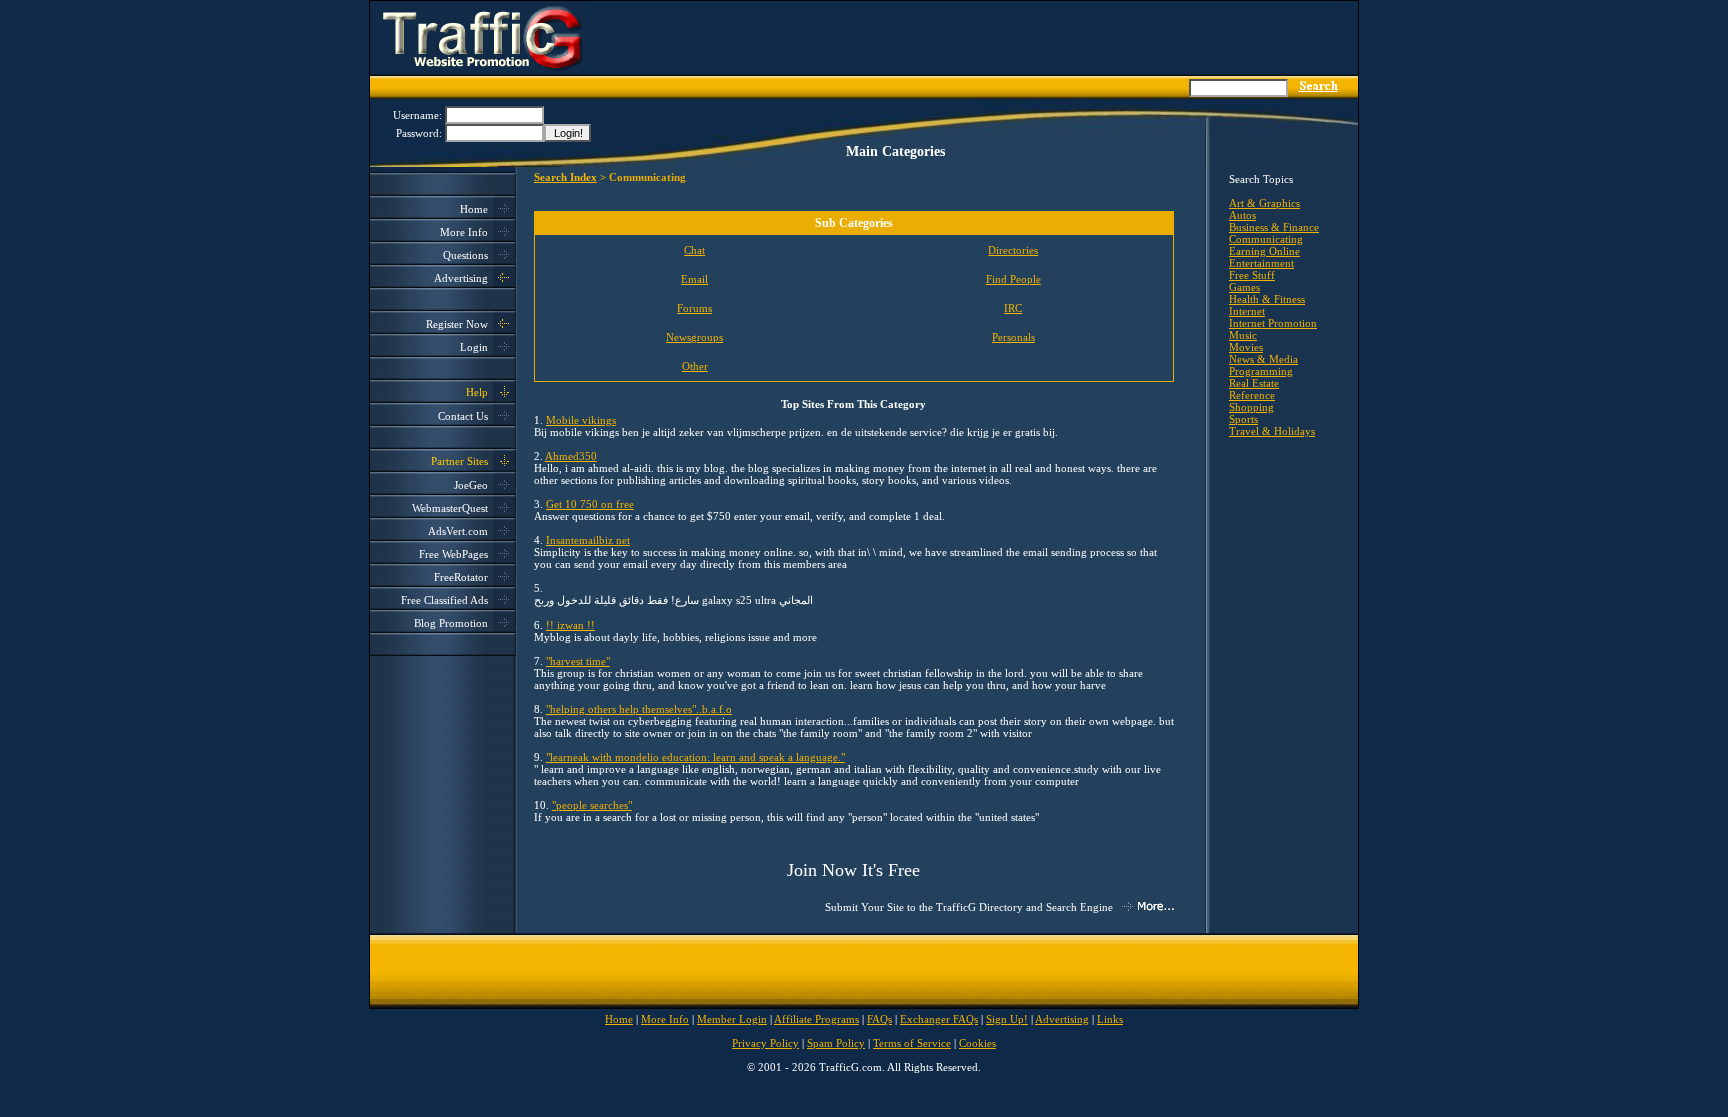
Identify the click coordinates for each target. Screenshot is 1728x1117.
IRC (1013, 308)
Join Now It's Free (853, 870)
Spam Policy (836, 1043)
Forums (694, 308)
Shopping (1251, 407)
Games (1244, 287)
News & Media (1263, 359)
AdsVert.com (458, 531)
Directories (1013, 250)
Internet (1247, 311)
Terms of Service (912, 1043)
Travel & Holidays (1272, 431)
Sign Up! (1007, 1019)
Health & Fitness (1267, 299)
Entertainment (1261, 263)
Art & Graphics (1264, 203)
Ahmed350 (571, 456)
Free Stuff (1252, 275)
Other (695, 366)
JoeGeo (471, 485)
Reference (1252, 395)
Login (474, 347)
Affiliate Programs (816, 1019)
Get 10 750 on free (590, 504)
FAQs (879, 1019)
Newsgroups (694, 337)
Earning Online (1264, 251)
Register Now (457, 324)
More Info (464, 232)
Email (694, 279)
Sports (1243, 419)
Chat (694, 250)
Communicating (1266, 239)
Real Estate (1254, 383)
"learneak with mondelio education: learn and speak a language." (695, 757)
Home (474, 209)
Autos (1242, 215)
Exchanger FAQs (939, 1019)
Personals (1013, 337)
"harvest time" (578, 661)
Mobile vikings (581, 420)
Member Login (732, 1019)
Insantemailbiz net (588, 540)
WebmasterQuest (450, 508)
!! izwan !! (570, 625)
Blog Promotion (451, 623)
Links (1110, 1019)
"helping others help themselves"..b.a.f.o (639, 709)
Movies (1246, 347)
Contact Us (463, 416)
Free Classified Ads (444, 600)
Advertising (461, 278)
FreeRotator (461, 577)
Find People (1013, 279)
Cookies (977, 1043)
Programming (1261, 371)
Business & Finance (1274, 227)
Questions (465, 255)
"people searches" (592, 805)
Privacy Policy (765, 1043)
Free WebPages (453, 554)
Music (1243, 335)
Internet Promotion (1273, 323)
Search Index (565, 177)
